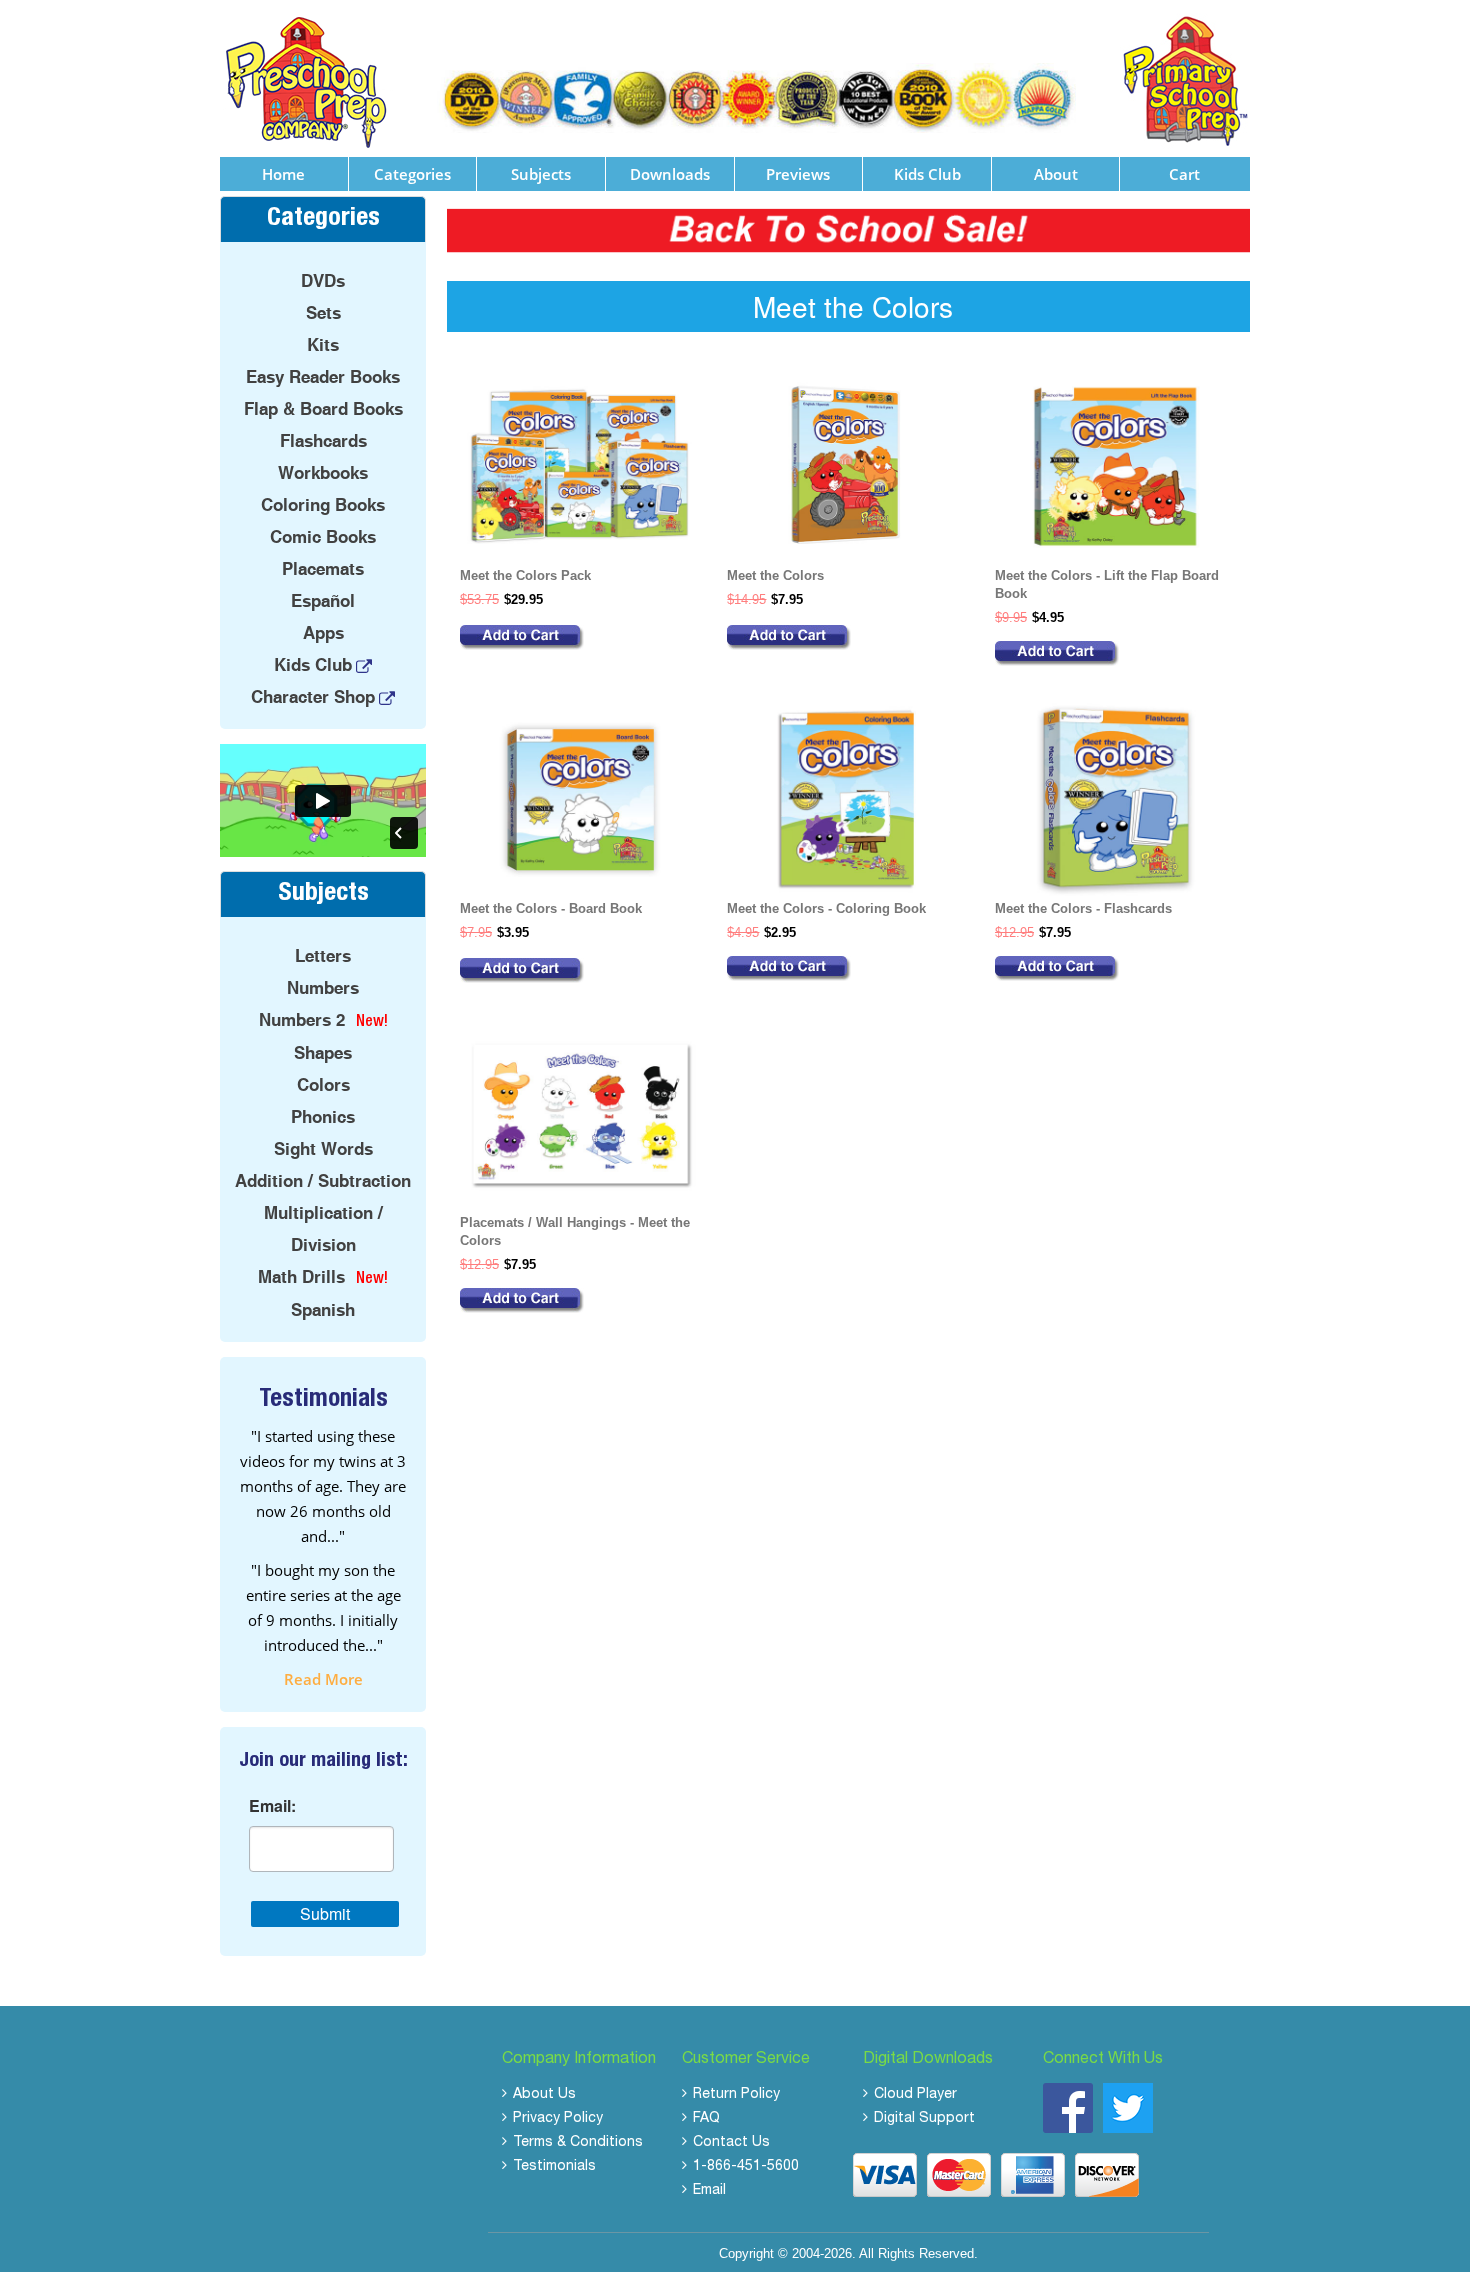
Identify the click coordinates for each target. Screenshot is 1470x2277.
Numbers (323, 988)
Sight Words (323, 1149)
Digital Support (924, 2119)
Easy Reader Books (323, 377)
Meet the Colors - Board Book (551, 908)
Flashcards (323, 441)
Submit (325, 1913)
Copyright (746, 2253)
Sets (323, 313)
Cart (1184, 174)
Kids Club (927, 174)
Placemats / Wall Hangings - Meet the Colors (575, 1231)
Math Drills (301, 1277)
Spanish (323, 1310)
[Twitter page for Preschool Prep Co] (1128, 2107)
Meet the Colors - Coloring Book (826, 908)
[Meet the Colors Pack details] (580, 637)
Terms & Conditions (578, 2143)
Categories (412, 174)
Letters (323, 956)
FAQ (706, 2119)
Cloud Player (915, 2095)
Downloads (670, 174)
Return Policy (736, 2095)
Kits (323, 345)
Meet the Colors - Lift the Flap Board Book (1107, 584)
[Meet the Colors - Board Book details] (580, 970)
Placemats (323, 569)
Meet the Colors (775, 575)
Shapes (323, 1053)
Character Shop (313, 697)
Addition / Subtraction (323, 1181)
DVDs (323, 281)
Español (323, 601)
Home (283, 174)
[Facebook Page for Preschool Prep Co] (1068, 2107)
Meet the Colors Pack (525, 575)
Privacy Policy (558, 2119)
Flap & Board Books (323, 409)
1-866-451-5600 (746, 2167)
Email (709, 2191)
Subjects (541, 174)
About (1056, 174)
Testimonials (554, 2167)
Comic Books (323, 537)
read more (323, 1679)
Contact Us (731, 2143)
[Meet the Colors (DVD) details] (847, 637)
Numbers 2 (302, 1020)
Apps (323, 633)
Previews (798, 174)
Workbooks (323, 473)
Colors (323, 1085)
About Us (544, 2095)
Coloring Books (323, 505)
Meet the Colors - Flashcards (1083, 908)
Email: (272, 1806)
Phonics (323, 1117)
